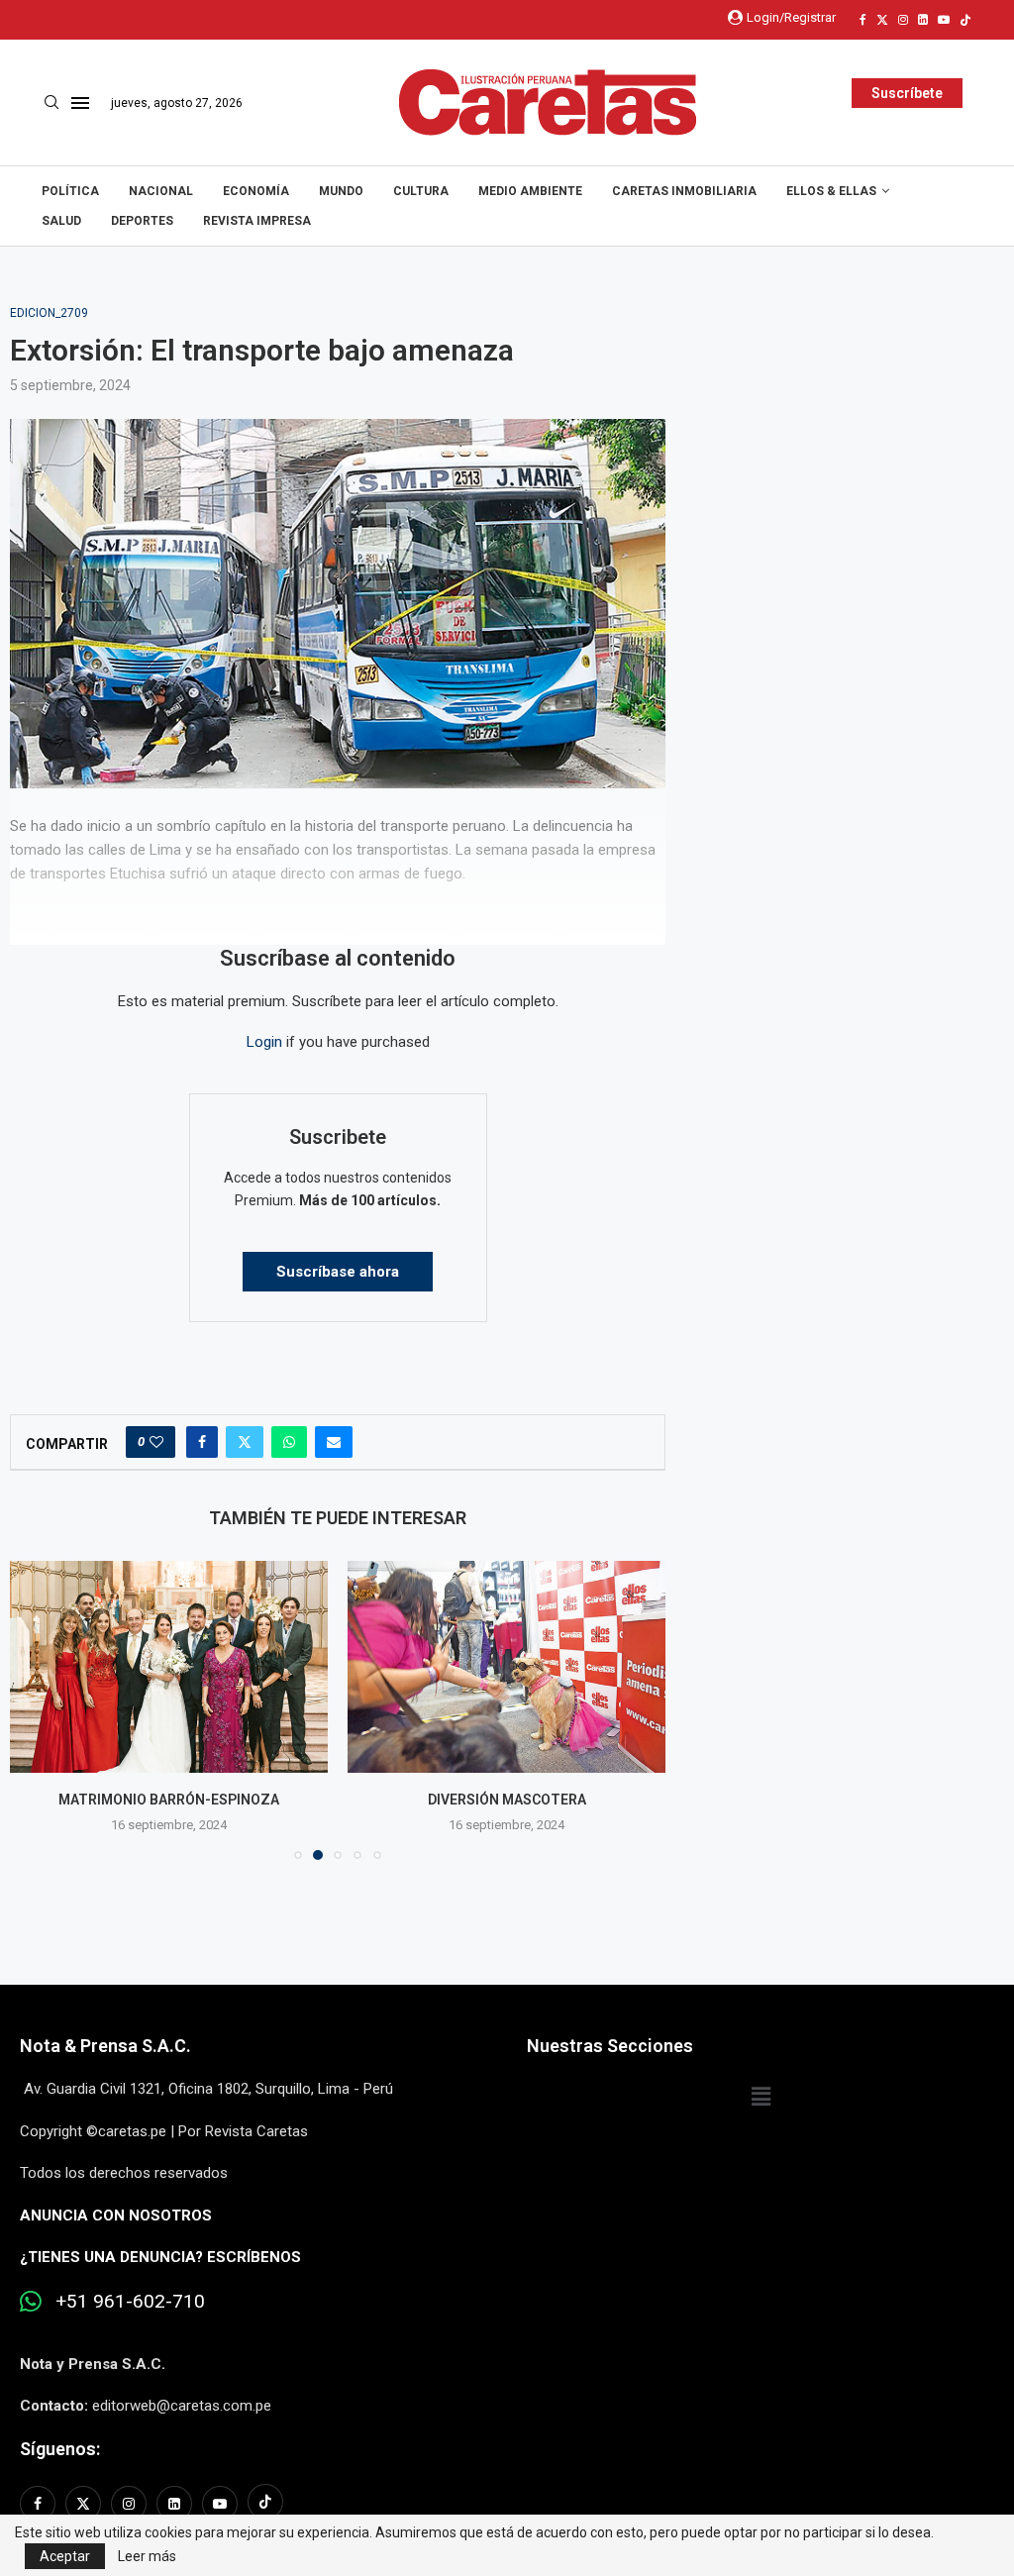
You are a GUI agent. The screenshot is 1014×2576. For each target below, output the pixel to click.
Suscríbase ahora (338, 1272)
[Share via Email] (334, 1442)
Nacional (161, 191)
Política (70, 191)
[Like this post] (156, 1442)
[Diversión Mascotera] (507, 1667)
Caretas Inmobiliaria (684, 191)
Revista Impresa (257, 221)
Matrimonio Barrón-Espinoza (169, 1800)
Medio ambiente (530, 191)
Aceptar (65, 2556)
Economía (256, 191)
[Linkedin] (923, 20)
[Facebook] (863, 20)
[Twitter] (882, 20)
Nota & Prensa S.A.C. (105, 2046)
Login (264, 1042)
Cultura (421, 191)
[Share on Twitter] (245, 1442)
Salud (61, 221)
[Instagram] (903, 20)
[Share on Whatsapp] (289, 1442)
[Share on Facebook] (202, 1442)
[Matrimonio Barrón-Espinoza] (169, 1667)
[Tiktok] (965, 20)
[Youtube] (944, 20)
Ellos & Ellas (831, 191)
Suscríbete (907, 93)
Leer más (147, 2556)
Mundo (341, 191)
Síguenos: (60, 2449)
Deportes (142, 221)
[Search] (51, 103)
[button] (37, 1709)
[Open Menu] (80, 103)
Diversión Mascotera (507, 1800)
